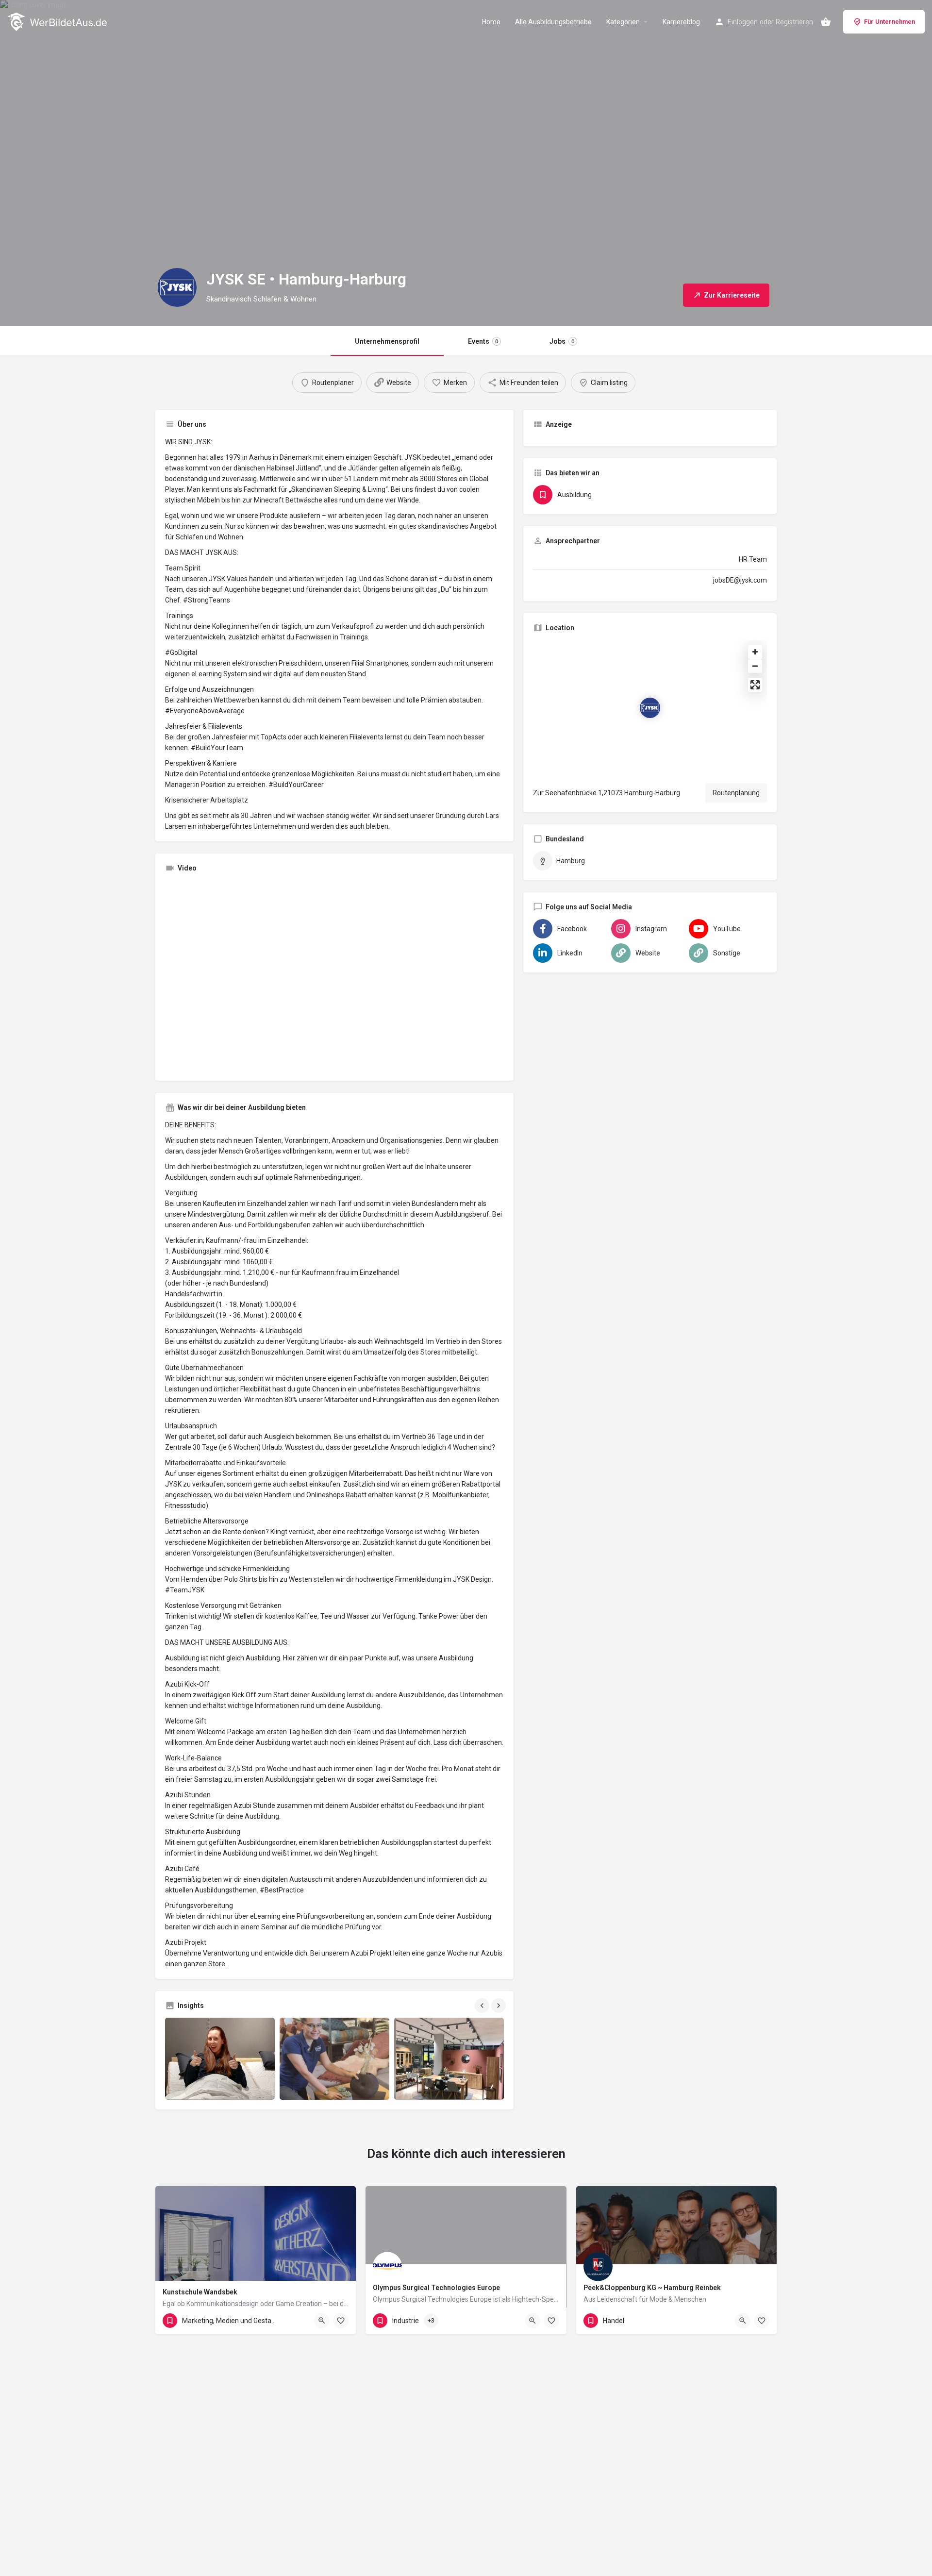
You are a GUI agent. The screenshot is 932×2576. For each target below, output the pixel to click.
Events (483, 341)
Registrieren (794, 22)
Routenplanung (736, 793)
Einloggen (743, 22)
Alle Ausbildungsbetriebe (553, 22)
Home (491, 22)
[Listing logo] (177, 287)
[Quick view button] (322, 2321)
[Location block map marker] (650, 708)
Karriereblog (681, 22)
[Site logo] (58, 21)
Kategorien (623, 22)
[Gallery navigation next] (499, 2006)
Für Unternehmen (890, 22)
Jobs (562, 341)
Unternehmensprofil (387, 341)
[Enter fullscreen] (755, 685)
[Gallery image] (220, 2059)
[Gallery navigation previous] (483, 2006)
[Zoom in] (755, 652)
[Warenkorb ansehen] (826, 22)
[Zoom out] (755, 666)
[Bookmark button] (341, 2321)
